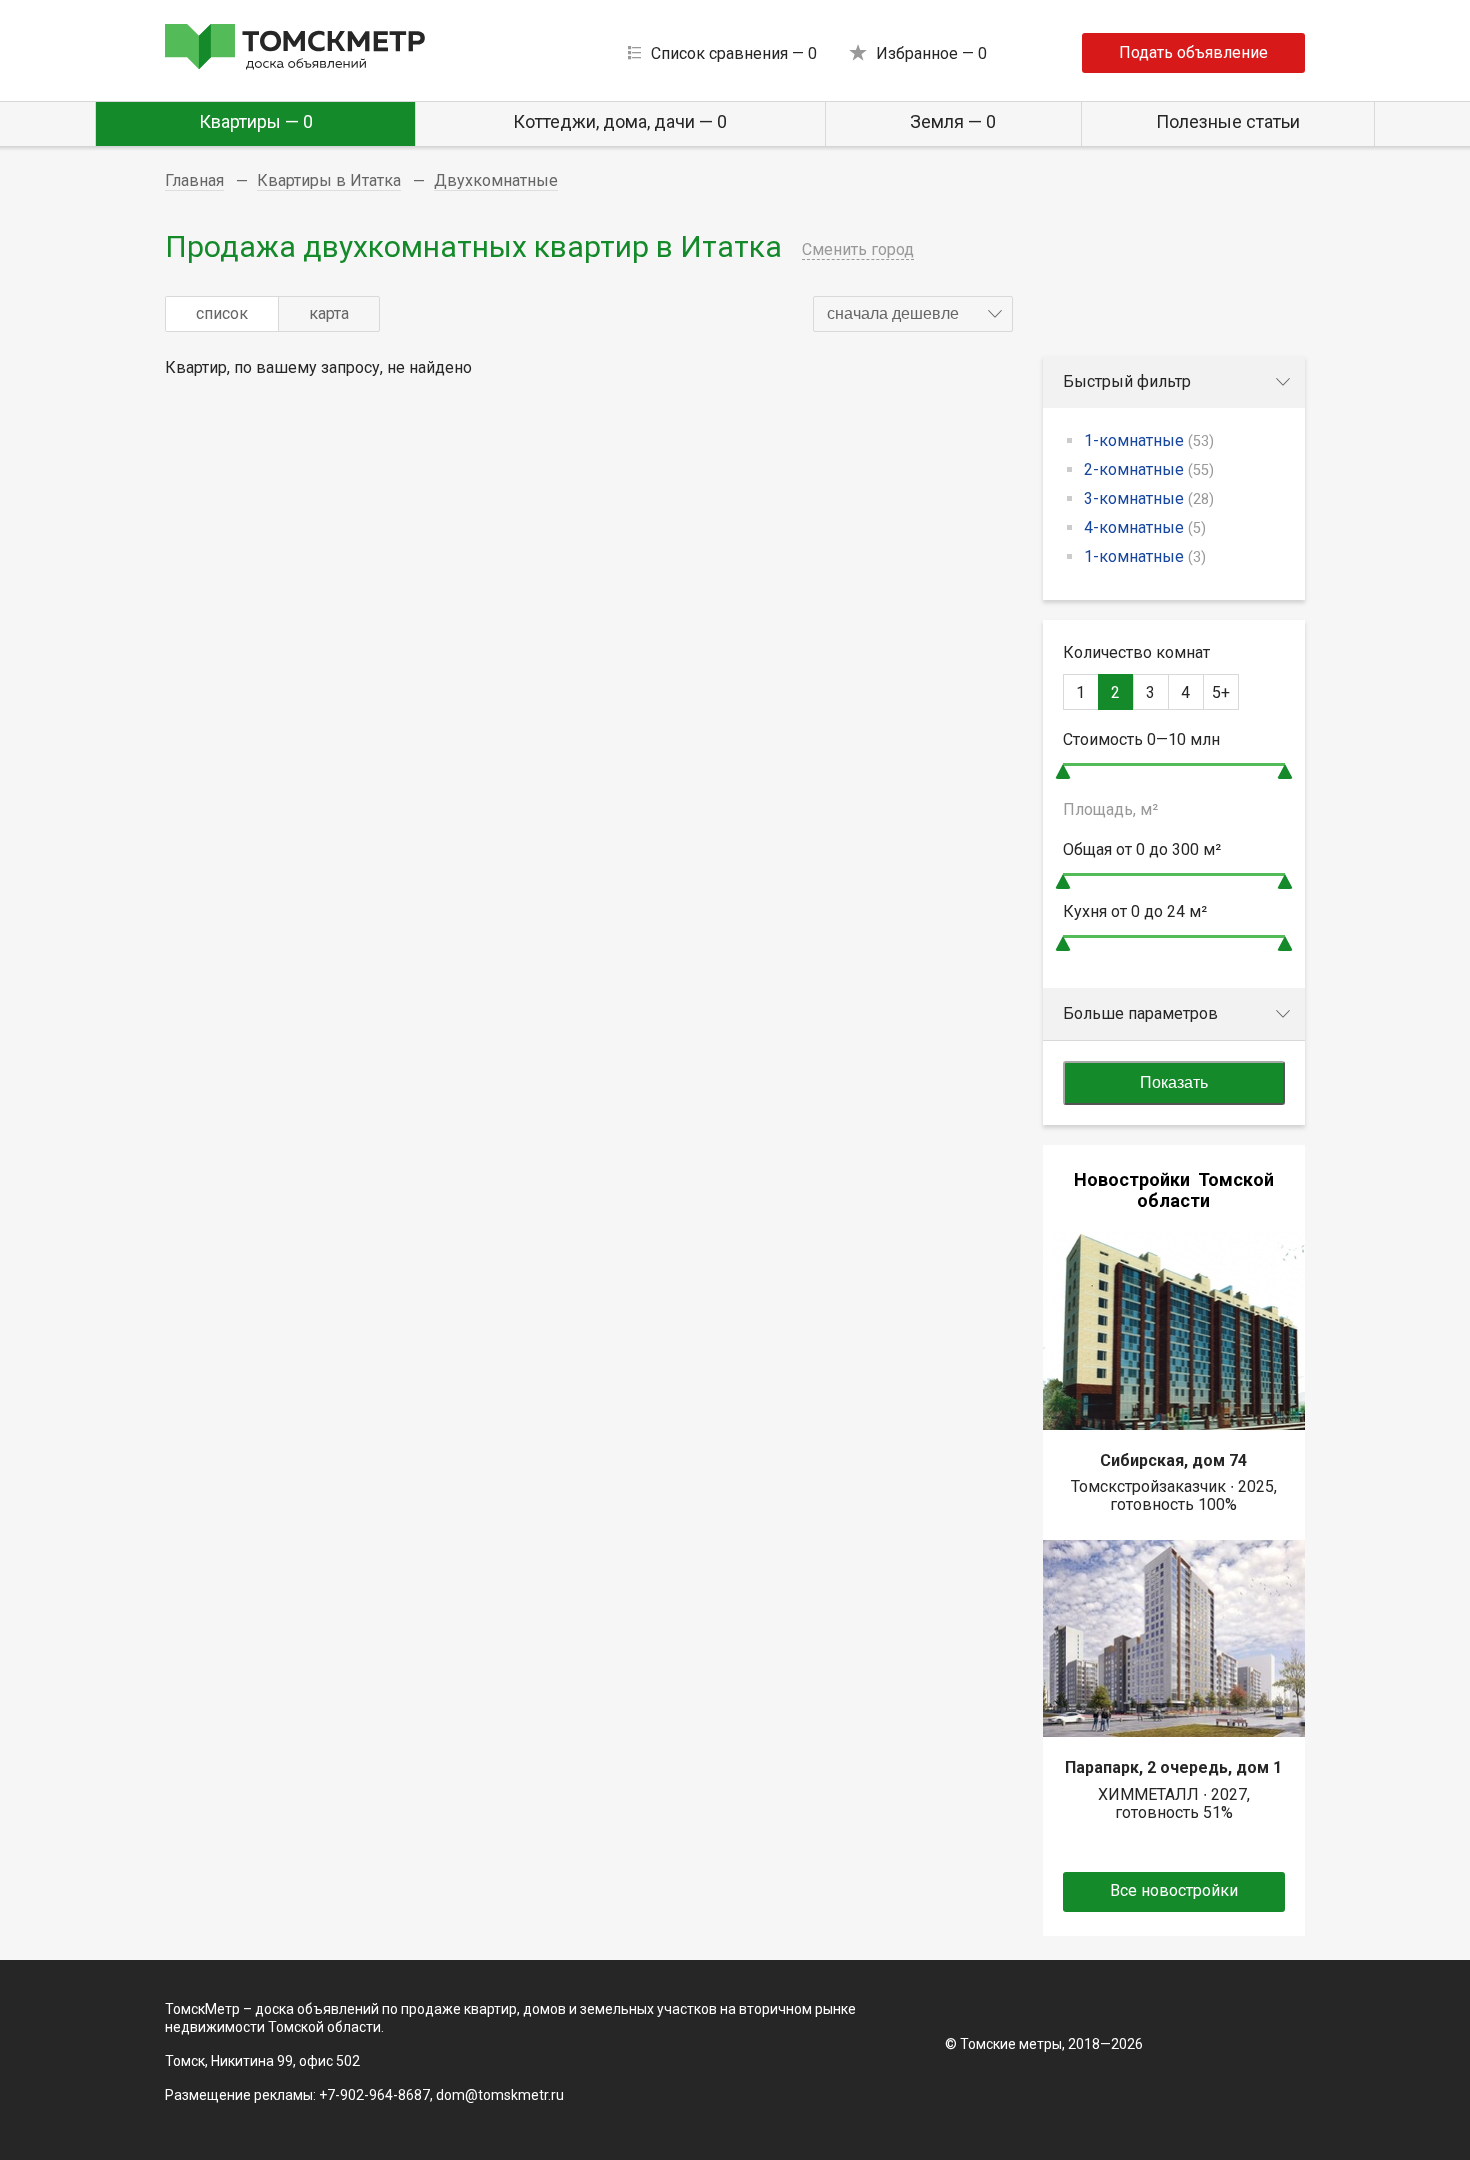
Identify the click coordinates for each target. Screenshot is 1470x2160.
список (222, 313)
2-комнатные (1149, 469)
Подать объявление (1193, 52)
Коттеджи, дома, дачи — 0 (620, 121)
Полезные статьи (1228, 121)
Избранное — (931, 53)
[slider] (1063, 771)
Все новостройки (1174, 1890)
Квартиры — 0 (256, 121)
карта (329, 313)
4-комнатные (1145, 527)
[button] (913, 314)
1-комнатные (1149, 440)
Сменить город (858, 249)
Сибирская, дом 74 (1173, 1460)
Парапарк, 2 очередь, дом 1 (1173, 1767)
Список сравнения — (734, 53)
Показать (1174, 1082)
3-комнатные (1149, 498)
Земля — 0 (953, 121)
